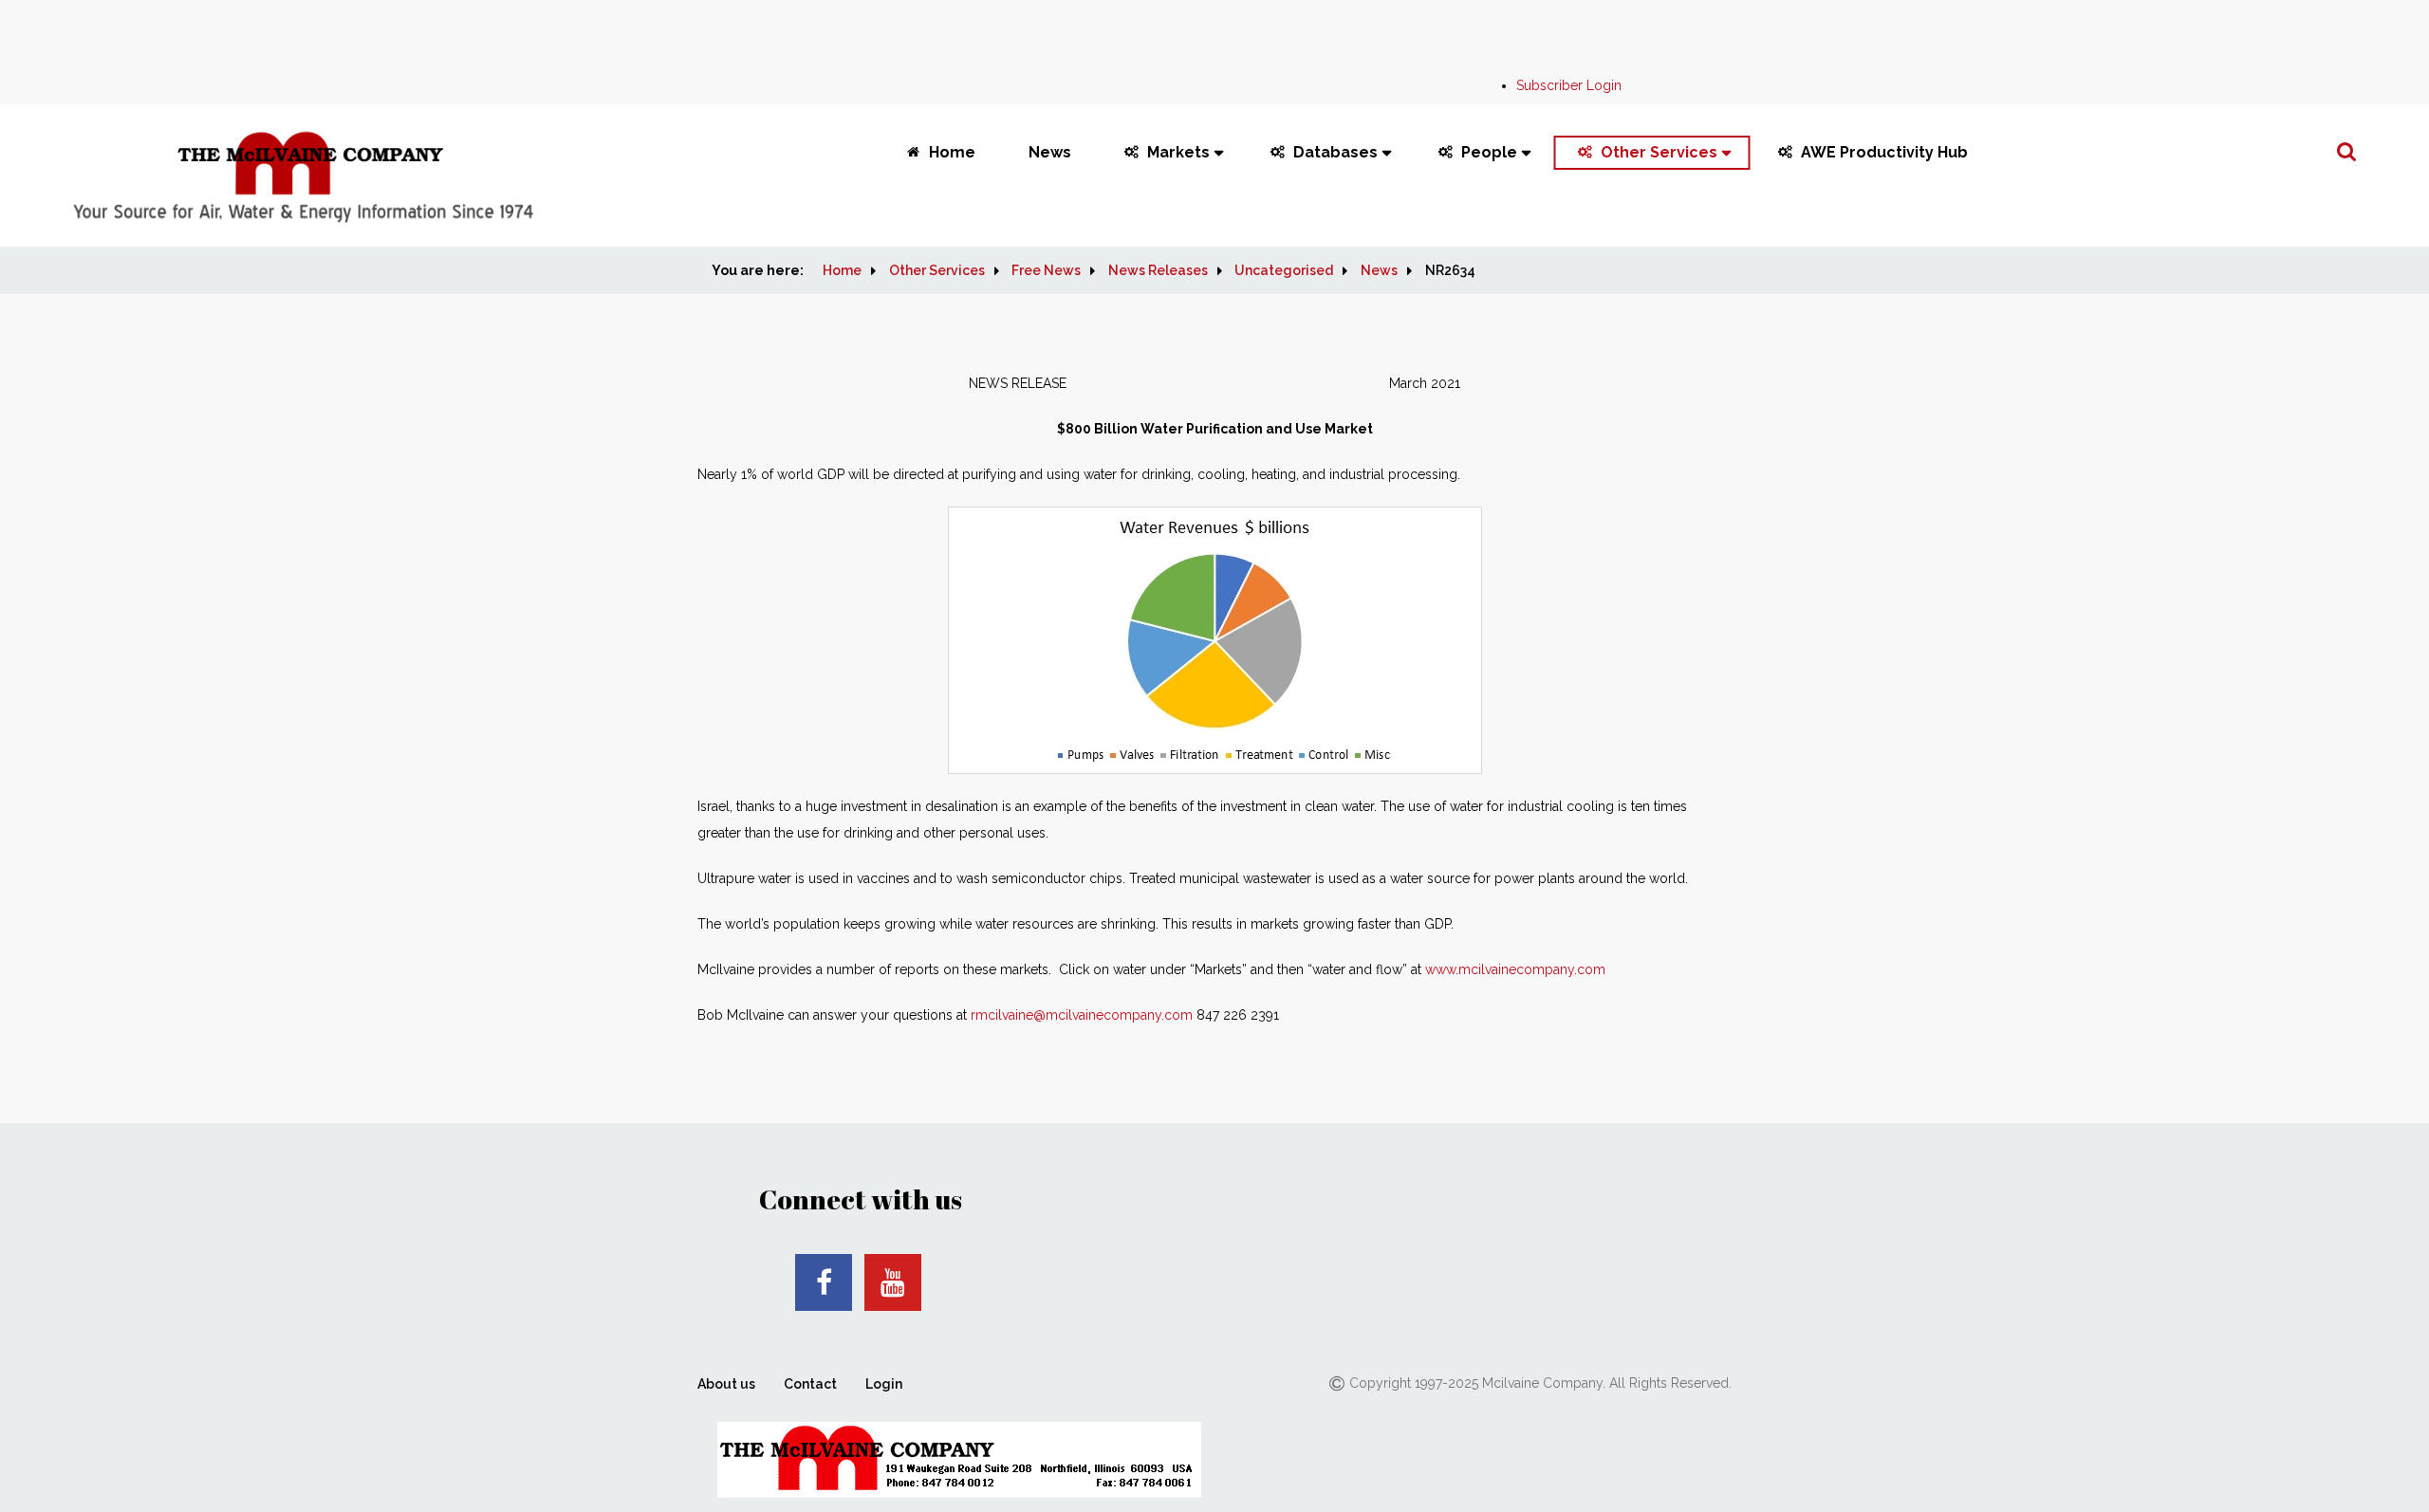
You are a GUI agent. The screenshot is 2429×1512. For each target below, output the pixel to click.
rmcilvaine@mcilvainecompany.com (1082, 1015)
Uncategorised (1284, 270)
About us (726, 1384)
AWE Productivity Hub (1884, 152)
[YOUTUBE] (893, 1282)
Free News (1046, 270)
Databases (1335, 152)
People (1489, 152)
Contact (810, 1384)
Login (884, 1384)
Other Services (1659, 152)
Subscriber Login (1569, 85)
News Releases (1158, 270)
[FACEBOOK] (824, 1282)
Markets (1178, 152)
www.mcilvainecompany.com (1515, 969)
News (1050, 152)
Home (952, 152)
